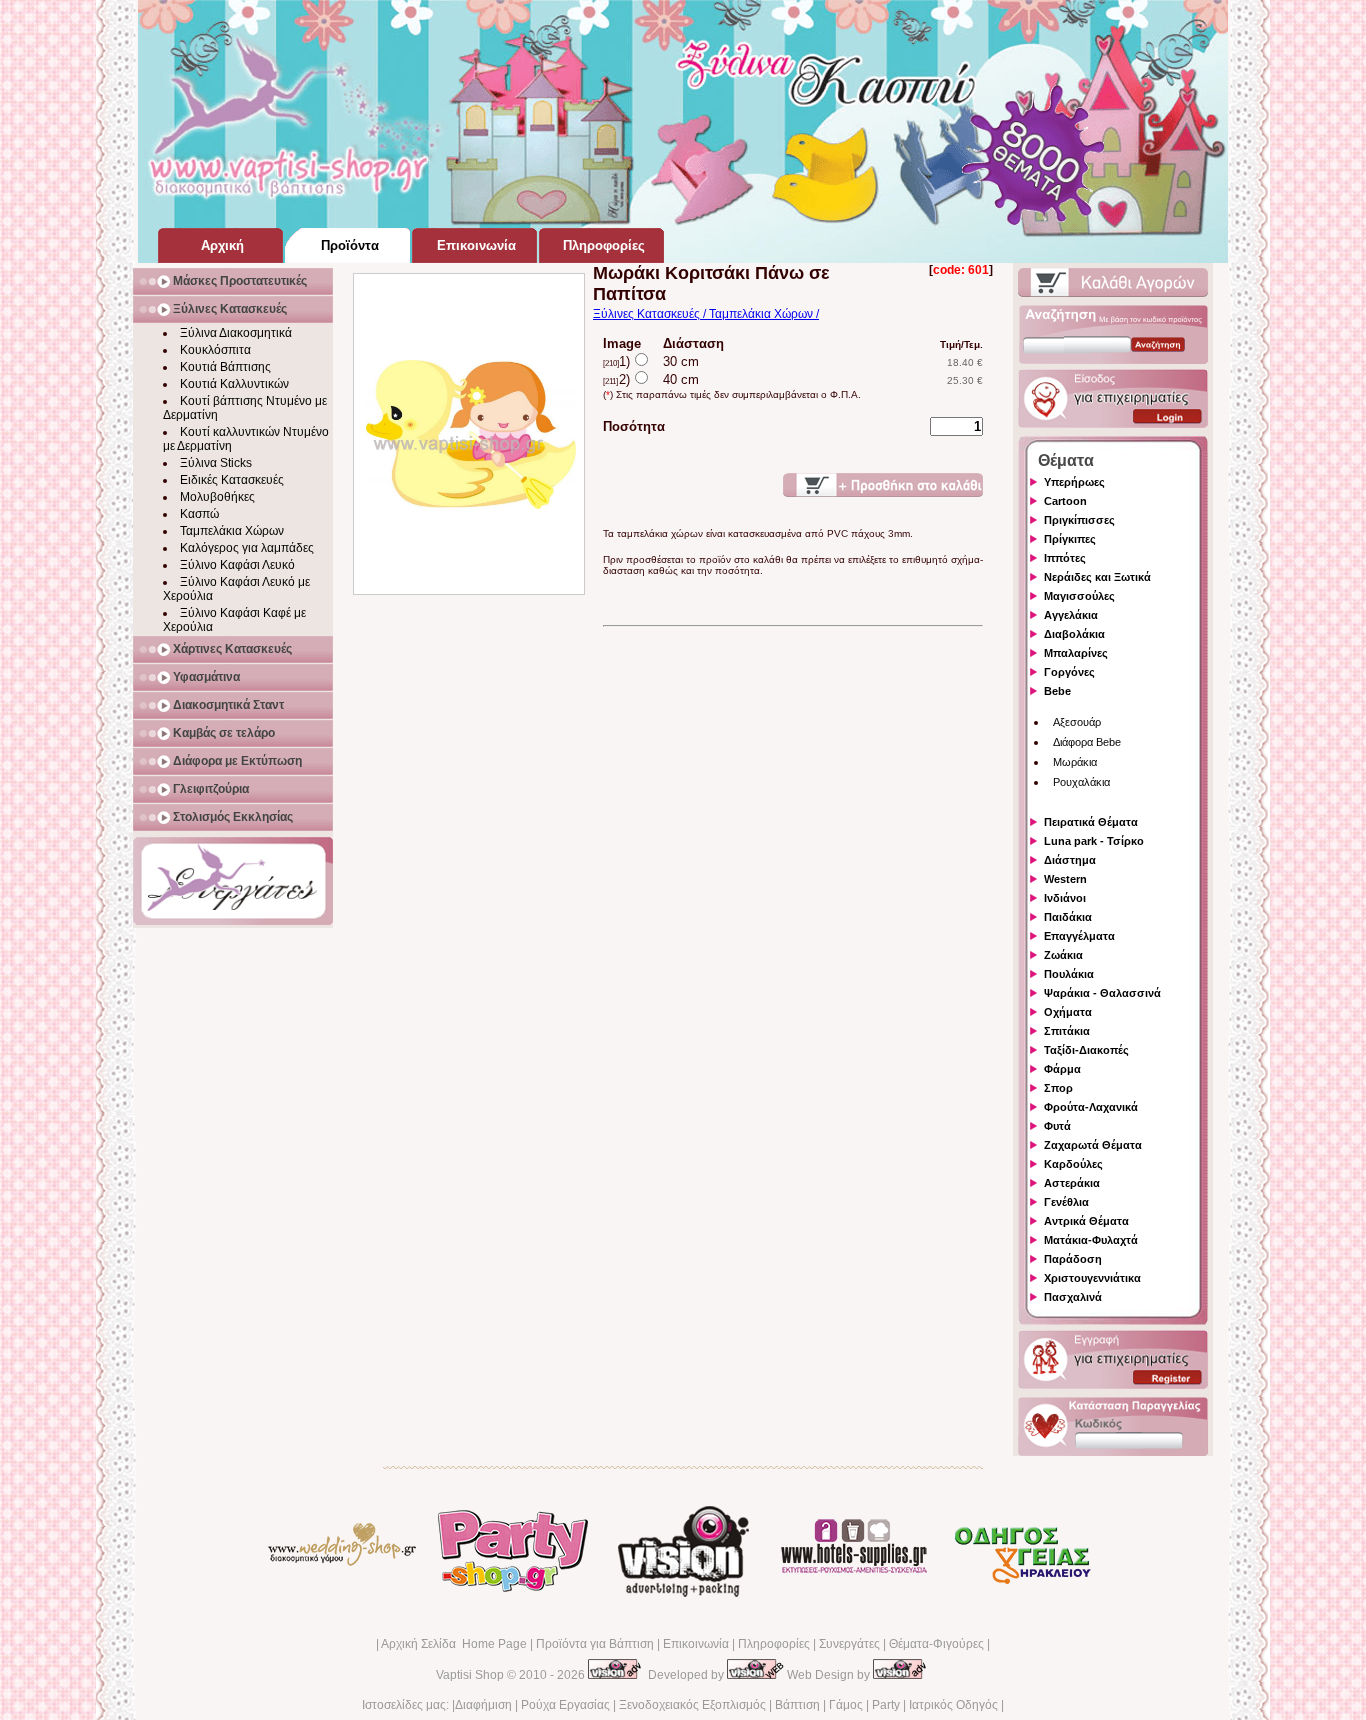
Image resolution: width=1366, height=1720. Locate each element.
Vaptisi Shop (470, 1675)
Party (886, 1705)
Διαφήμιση (483, 1705)
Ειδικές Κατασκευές (232, 480)
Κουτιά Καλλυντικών (234, 384)
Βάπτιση (797, 1705)
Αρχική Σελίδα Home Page (454, 1644)
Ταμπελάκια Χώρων (232, 531)
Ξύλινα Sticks (216, 463)
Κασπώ (199, 514)
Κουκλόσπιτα (215, 350)
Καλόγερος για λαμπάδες (247, 548)
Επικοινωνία (696, 1644)
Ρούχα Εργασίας (565, 1705)
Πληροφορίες (774, 1644)
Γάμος (846, 1705)
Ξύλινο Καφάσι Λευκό (237, 565)
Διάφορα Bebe (1087, 742)
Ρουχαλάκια (1081, 782)
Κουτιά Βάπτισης (225, 367)
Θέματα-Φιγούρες (936, 1644)
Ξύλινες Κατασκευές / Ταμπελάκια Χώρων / (706, 314)
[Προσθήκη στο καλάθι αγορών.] (883, 485)
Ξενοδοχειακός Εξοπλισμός (692, 1705)
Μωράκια (1075, 762)
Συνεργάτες (849, 1644)
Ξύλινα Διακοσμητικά (236, 333)
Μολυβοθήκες (217, 497)
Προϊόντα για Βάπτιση (595, 1644)
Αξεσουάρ (1077, 722)
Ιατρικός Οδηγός (953, 1705)
